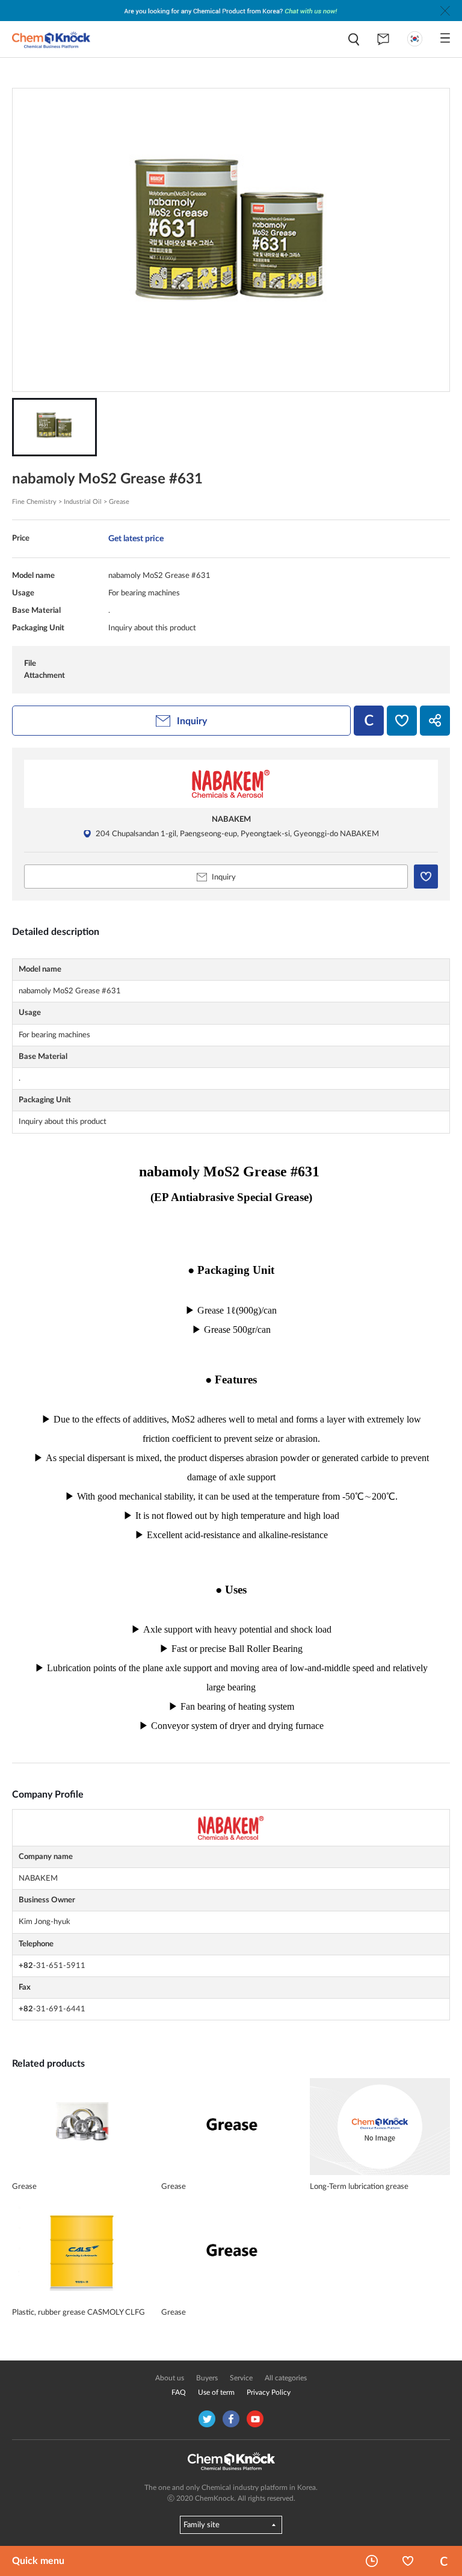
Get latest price (136, 538)
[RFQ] (383, 39)
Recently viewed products (372, 2561)
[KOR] (415, 39)
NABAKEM (231, 819)
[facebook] (231, 2419)
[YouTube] (255, 2419)
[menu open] (445, 38)
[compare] (369, 721)
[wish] (402, 721)
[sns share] (435, 721)
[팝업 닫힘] (445, 11)
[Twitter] (207, 2419)
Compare (444, 2561)
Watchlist (408, 2561)
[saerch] (354, 39)
